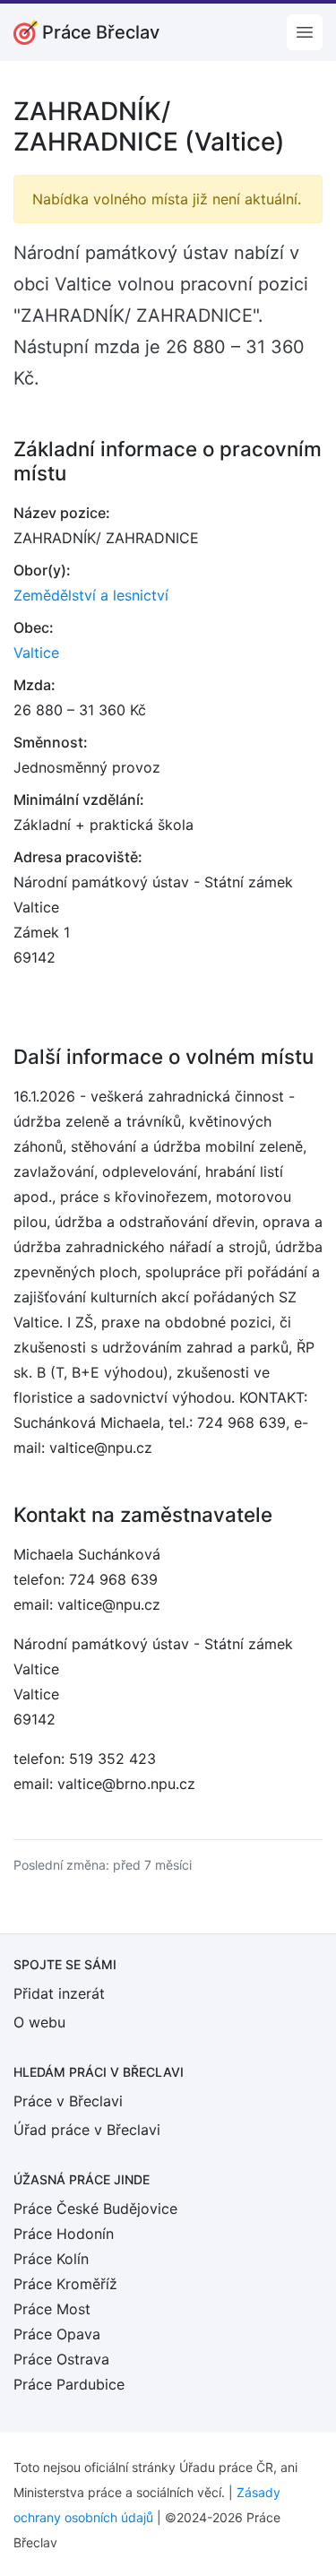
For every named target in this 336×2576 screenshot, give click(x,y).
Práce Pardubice (69, 2384)
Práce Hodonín (64, 2234)
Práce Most (52, 2309)
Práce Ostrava (61, 2359)
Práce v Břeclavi (68, 2101)
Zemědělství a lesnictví (91, 595)
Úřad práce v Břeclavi (87, 2130)
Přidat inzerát (59, 1993)
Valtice (36, 653)
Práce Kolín (51, 2259)
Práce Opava (57, 2334)
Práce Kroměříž (65, 2284)
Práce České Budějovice (95, 2209)
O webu (39, 2022)
